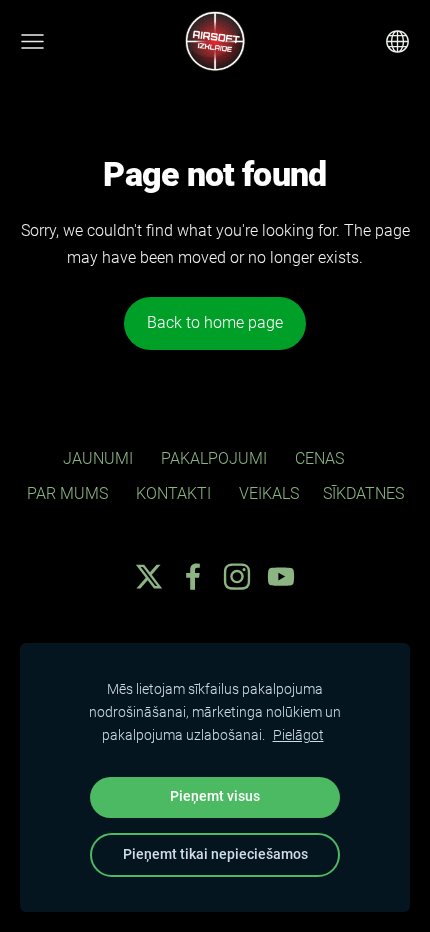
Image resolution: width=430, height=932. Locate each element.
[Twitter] (149, 576)
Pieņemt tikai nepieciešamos (215, 854)
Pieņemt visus (215, 796)
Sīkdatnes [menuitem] (363, 493)
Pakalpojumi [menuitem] (214, 458)
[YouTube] (281, 576)
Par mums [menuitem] (67, 493)
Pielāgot (298, 735)
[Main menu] (32, 41)
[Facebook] (193, 576)
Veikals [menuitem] (269, 493)
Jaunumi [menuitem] (98, 458)
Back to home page (215, 322)
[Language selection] (397, 41)
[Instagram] (237, 576)
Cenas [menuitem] (319, 458)
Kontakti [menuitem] (173, 493)
